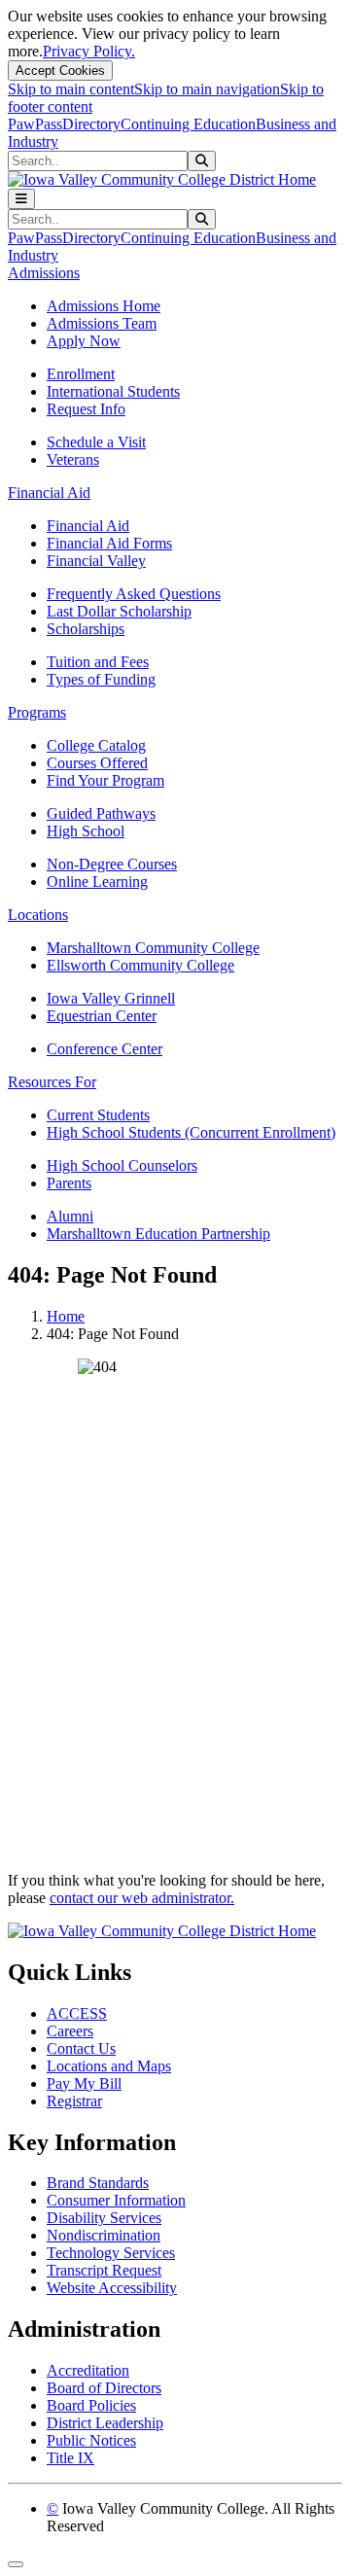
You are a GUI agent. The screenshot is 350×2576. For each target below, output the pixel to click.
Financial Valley (96, 561)
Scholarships (86, 629)
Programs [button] (37, 712)
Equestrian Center (102, 1016)
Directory (91, 124)
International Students (113, 391)
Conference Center (105, 1049)
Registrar (74, 2101)
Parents (69, 1183)
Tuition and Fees (98, 662)
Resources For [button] (52, 1082)
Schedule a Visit (96, 442)
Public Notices (91, 2440)
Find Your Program (105, 780)
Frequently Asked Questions (134, 594)
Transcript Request (104, 2270)
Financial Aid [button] (49, 493)
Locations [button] (38, 915)
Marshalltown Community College (153, 948)
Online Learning (97, 882)
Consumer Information (116, 2200)
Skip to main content (71, 89)
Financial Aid (88, 526)
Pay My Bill (84, 2083)
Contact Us (81, 2048)
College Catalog (96, 745)
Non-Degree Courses (112, 864)
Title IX (70, 2458)
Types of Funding (101, 679)
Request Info (86, 409)
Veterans (73, 459)
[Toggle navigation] (21, 199)
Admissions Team (102, 323)
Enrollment (81, 374)
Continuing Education (188, 124)
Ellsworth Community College (140, 965)
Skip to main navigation (207, 89)
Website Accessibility (112, 2288)
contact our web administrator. (142, 1898)
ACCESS (77, 2013)
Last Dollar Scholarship (119, 611)
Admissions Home (104, 306)
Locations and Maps (109, 2066)
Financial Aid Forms (109, 543)
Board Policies (91, 2405)
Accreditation (88, 2370)
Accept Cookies (60, 71)
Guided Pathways (101, 813)
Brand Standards (98, 2183)
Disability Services (104, 2218)
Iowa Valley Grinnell (111, 998)
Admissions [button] (44, 273)
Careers (70, 2031)
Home (66, 1316)
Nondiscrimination (104, 2235)
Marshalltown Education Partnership (158, 1234)
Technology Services (111, 2253)
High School (86, 831)
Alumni (70, 1216)
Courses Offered (97, 763)
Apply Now (84, 341)
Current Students (98, 1115)
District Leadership (105, 2423)
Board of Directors (104, 2388)
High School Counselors (122, 1165)
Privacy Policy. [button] (89, 51)
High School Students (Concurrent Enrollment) (191, 1132)
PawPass (35, 124)
